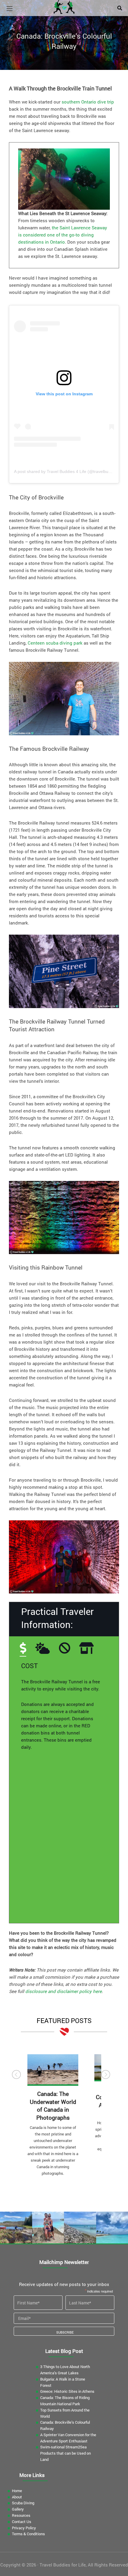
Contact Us (22, 2522)
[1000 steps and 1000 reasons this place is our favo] (48, 2228)
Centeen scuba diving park (55, 643)
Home (17, 2491)
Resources (21, 2515)
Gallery (18, 2509)
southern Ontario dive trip (88, 102)
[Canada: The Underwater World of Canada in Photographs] (53, 2070)
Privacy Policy (24, 2528)
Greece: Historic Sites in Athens (67, 2391)
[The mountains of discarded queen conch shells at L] (80, 2228)
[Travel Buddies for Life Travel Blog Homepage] (64, 6)
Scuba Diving (23, 2503)
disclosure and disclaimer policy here (64, 1991)
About (17, 2497)
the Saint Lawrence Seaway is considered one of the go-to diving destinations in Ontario (63, 235)
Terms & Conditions (28, 2534)
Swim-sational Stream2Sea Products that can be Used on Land (65, 2453)
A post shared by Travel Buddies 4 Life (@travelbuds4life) (68, 471)
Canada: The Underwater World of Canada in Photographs (53, 2106)
